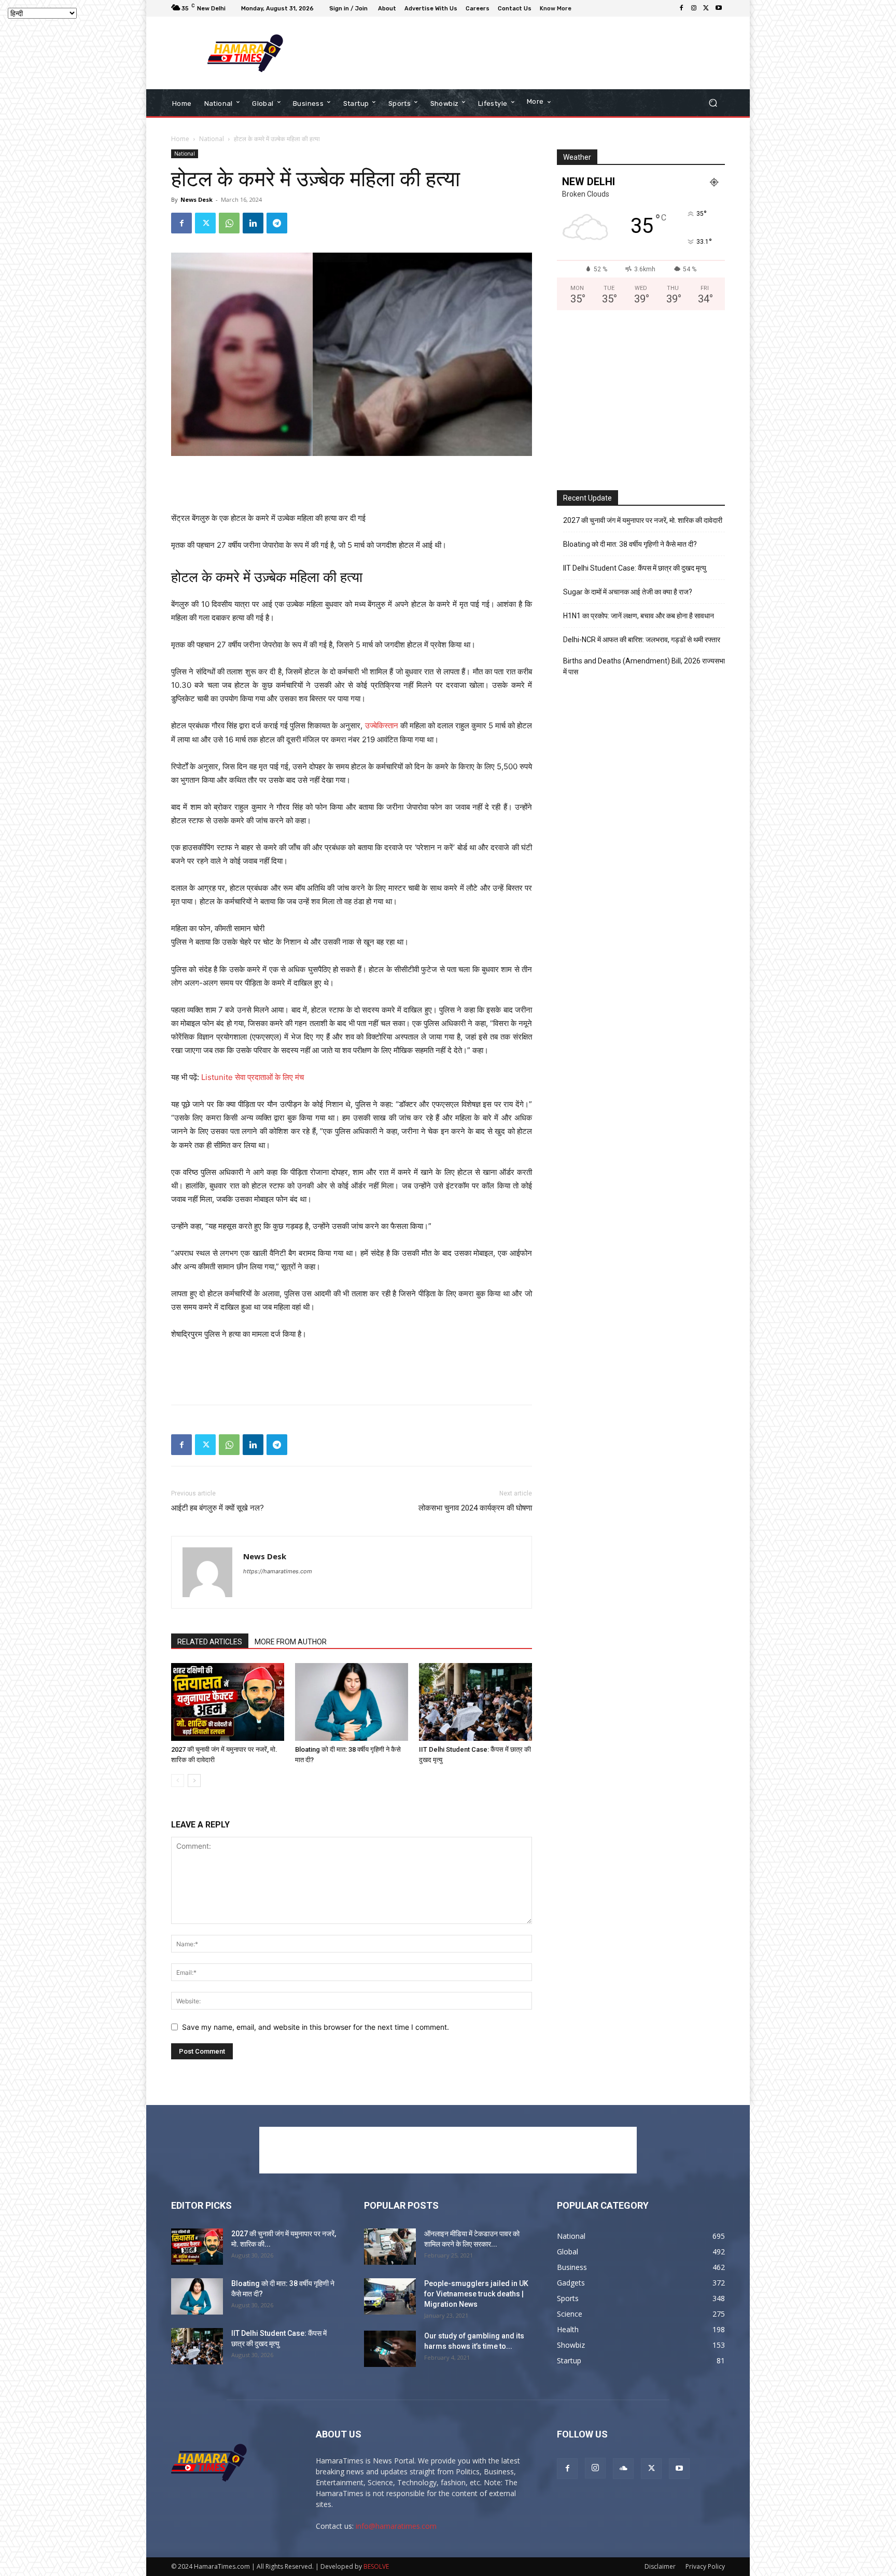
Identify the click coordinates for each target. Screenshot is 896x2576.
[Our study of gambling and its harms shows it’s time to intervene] (390, 2349)
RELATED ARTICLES (210, 1642)
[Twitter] (706, 8)
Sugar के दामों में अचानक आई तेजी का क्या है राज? (628, 592)
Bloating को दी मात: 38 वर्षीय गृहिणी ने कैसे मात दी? (630, 544)
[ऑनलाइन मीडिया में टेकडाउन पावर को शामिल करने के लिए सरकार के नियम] (390, 2247)
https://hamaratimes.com (278, 1571)
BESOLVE (376, 2566)
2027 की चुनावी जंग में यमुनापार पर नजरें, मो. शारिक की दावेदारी (643, 520)
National (212, 139)
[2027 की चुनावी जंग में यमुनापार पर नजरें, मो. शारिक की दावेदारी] (228, 1702)
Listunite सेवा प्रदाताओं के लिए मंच (253, 1077)
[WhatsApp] (229, 223)
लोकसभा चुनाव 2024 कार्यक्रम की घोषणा (475, 1508)
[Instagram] (694, 8)
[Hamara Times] (246, 53)
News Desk (197, 199)
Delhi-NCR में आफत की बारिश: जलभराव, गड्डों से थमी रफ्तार (642, 640)
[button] (713, 103)
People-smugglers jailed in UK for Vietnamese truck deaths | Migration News (476, 2294)
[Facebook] (681, 8)
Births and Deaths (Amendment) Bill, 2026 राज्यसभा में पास (644, 666)
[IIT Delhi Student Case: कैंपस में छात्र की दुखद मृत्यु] (475, 1702)
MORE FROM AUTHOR (291, 1642)
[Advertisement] (534, 53)
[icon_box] (557, 10)
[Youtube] (719, 8)
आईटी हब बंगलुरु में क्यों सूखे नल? (218, 1508)
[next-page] (194, 1781)
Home (180, 139)
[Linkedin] (253, 223)
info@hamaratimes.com (396, 2526)
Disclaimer (660, 2566)
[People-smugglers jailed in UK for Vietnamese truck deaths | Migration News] (390, 2296)
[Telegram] (277, 223)
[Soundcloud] (623, 2469)
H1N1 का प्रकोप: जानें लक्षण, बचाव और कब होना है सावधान (639, 616)
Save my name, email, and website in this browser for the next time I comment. (316, 2027)
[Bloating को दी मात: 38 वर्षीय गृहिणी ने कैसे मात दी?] (352, 1702)
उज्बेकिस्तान (382, 725)
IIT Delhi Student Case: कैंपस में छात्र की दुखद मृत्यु (635, 568)
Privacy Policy (705, 2566)
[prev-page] (178, 1781)
